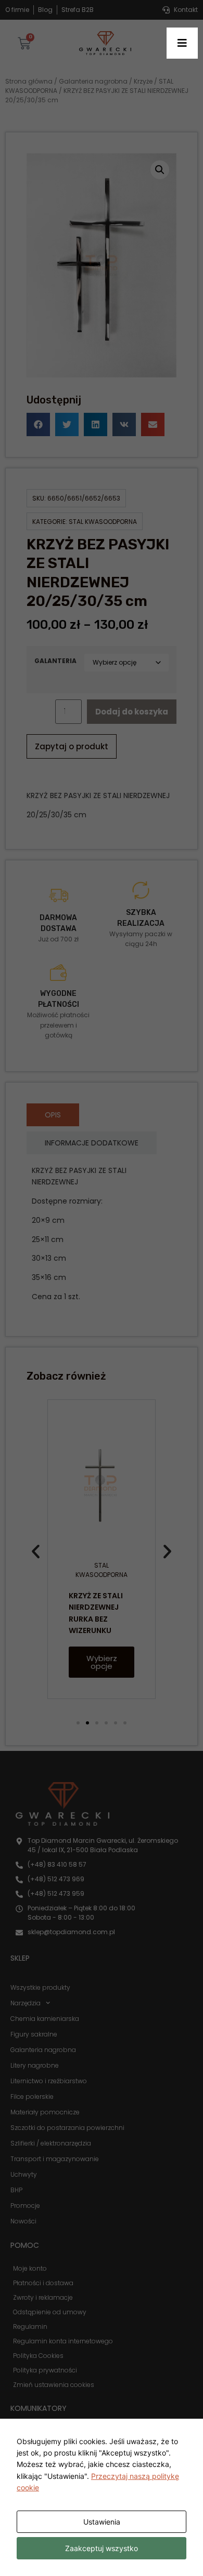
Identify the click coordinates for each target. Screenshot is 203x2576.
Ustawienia (102, 2522)
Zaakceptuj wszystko (102, 2548)
